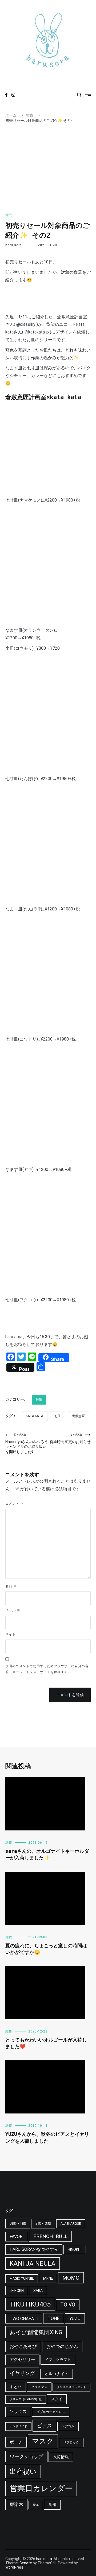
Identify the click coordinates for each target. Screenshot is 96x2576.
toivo (68, 2305)
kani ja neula (33, 2263)
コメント (15, 1504)
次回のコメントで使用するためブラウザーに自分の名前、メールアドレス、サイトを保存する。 (47, 1669)
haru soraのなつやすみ (34, 2249)
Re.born (17, 2291)
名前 (11, 1586)
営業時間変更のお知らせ (70, 1439)
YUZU (75, 2318)
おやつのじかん (62, 2346)
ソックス (18, 2412)
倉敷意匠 (78, 1416)
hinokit (75, 2249)
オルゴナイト (57, 2374)
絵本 (36, 2505)
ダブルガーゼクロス (51, 2412)
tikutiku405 (30, 2304)
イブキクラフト (58, 2360)
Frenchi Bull (50, 2236)
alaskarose (71, 2224)
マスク (43, 2441)
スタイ (57, 2399)
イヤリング (22, 2373)
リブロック (71, 2442)
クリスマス (39, 2387)
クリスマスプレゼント (71, 2387)
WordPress (15, 2567)
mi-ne (48, 2278)
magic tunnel (22, 2279)
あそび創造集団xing (36, 2332)
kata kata (35, 1416)
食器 (52, 2505)
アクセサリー (22, 2359)
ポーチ (16, 2442)
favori (17, 2237)
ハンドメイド (18, 2426)
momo (71, 2278)
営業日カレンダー (41, 2488)
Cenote (26, 2563)
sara (38, 2291)
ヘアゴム (68, 2426)
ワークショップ (26, 2456)
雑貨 (9, 215)
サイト (11, 1634)
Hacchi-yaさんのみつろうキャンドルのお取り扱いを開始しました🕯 (27, 1444)
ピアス (44, 2426)
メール (13, 1610)
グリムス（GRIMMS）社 (26, 2399)
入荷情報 (61, 2457)
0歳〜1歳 (18, 2223)
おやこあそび (23, 2346)
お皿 (58, 1416)
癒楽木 (16, 2504)
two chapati (24, 2319)
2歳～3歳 (43, 2223)
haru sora (14, 245)
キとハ (16, 2387)
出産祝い (23, 2472)
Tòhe (54, 2318)
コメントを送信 (70, 1695)
